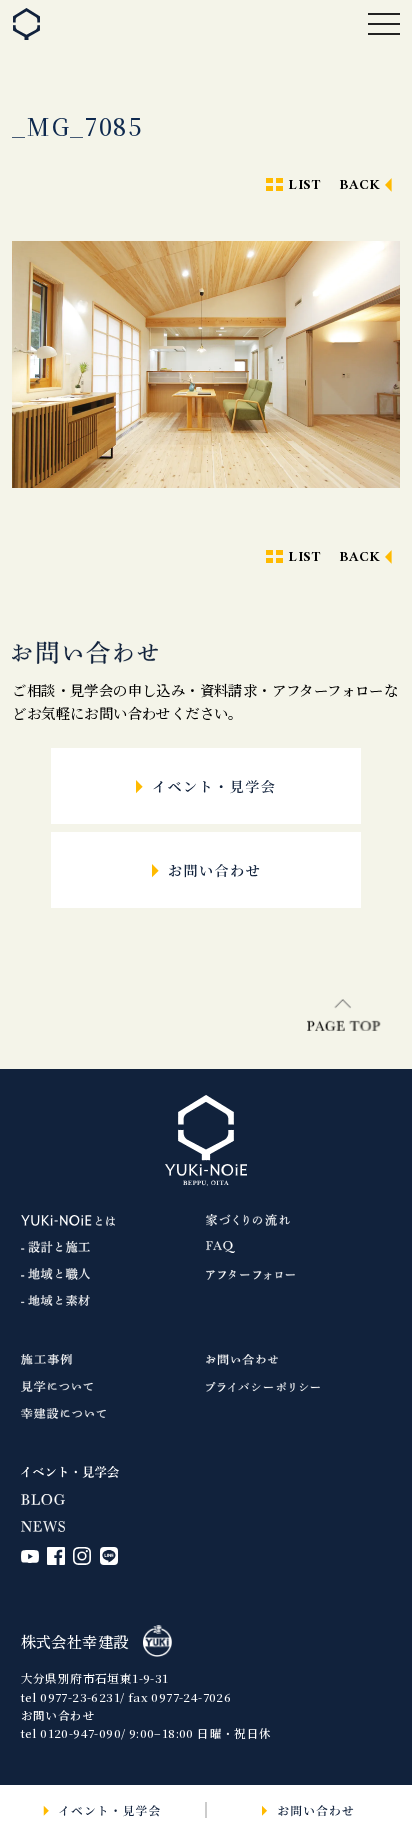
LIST (304, 185)
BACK (360, 185)
